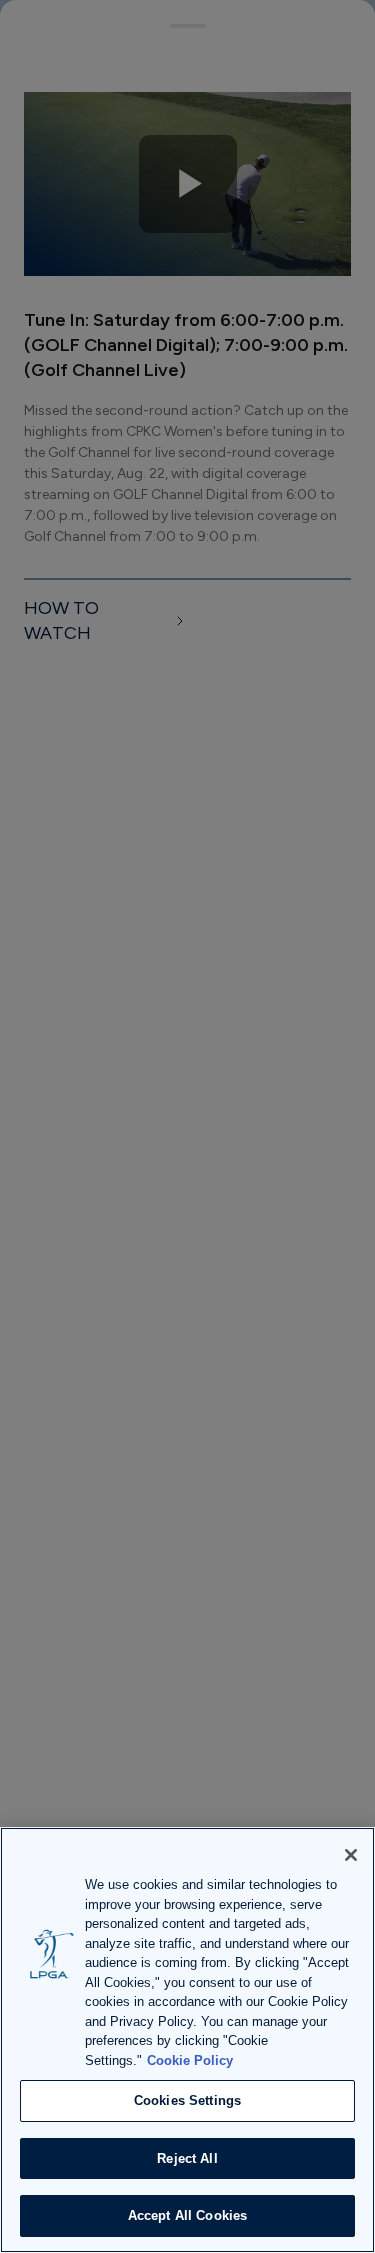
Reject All (187, 2158)
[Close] (351, 1855)
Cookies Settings (187, 2100)
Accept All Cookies (187, 2215)
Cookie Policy (190, 2060)
